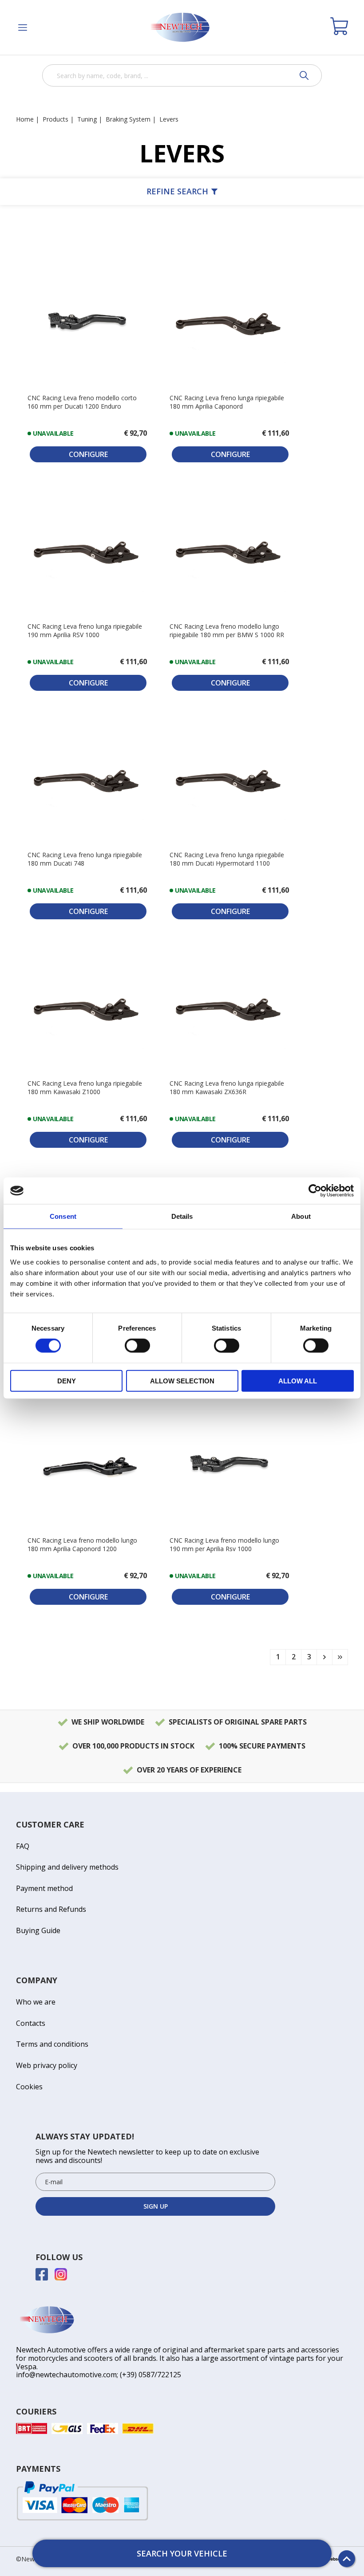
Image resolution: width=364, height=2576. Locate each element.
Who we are (36, 2002)
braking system (128, 119)
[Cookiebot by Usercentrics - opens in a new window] (315, 1191)
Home (25, 119)
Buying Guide (38, 1930)
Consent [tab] (63, 1216)
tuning (87, 119)
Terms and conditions (52, 2044)
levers (169, 119)
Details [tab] (182, 1216)
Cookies (29, 2087)
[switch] (137, 1346)
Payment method (44, 1888)
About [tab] (301, 1216)
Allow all (298, 1381)
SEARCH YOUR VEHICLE (182, 2553)
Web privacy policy (47, 2065)
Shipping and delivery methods (67, 1867)
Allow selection (182, 1381)
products (55, 119)
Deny (67, 1381)
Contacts (31, 2023)
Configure (88, 454)
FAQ (23, 1846)
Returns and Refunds (51, 1909)
